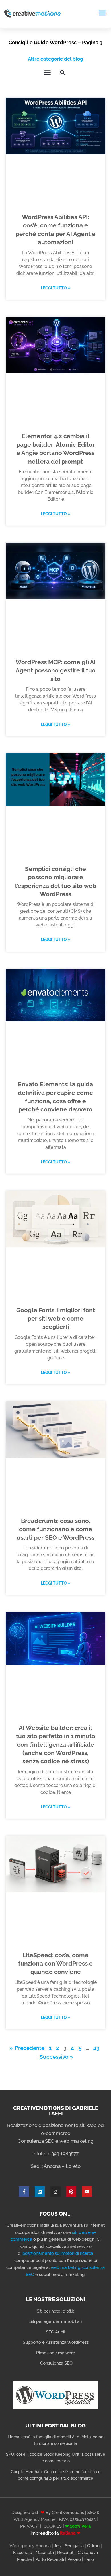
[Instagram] (55, 2191)
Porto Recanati (50, 2559)
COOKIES (53, 2526)
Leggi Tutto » (55, 288)
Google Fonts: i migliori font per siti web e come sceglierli (56, 1319)
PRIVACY (29, 2526)
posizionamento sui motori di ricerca (58, 2253)
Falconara (23, 2553)
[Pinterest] (71, 2191)
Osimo (93, 2546)
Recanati (66, 2553)
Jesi (58, 2546)
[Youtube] (87, 2191)
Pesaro (74, 2559)
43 (96, 2048)
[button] (102, 13)
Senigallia (74, 2546)
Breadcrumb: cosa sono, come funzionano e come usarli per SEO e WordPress (56, 1529)
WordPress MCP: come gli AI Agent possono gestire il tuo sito (55, 670)
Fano (89, 2559)
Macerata (45, 2553)
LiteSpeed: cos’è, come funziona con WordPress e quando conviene (55, 1964)
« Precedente (27, 2048)
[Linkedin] (40, 2191)
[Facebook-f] (24, 2191)
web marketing (65, 2267)
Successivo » (56, 2057)
